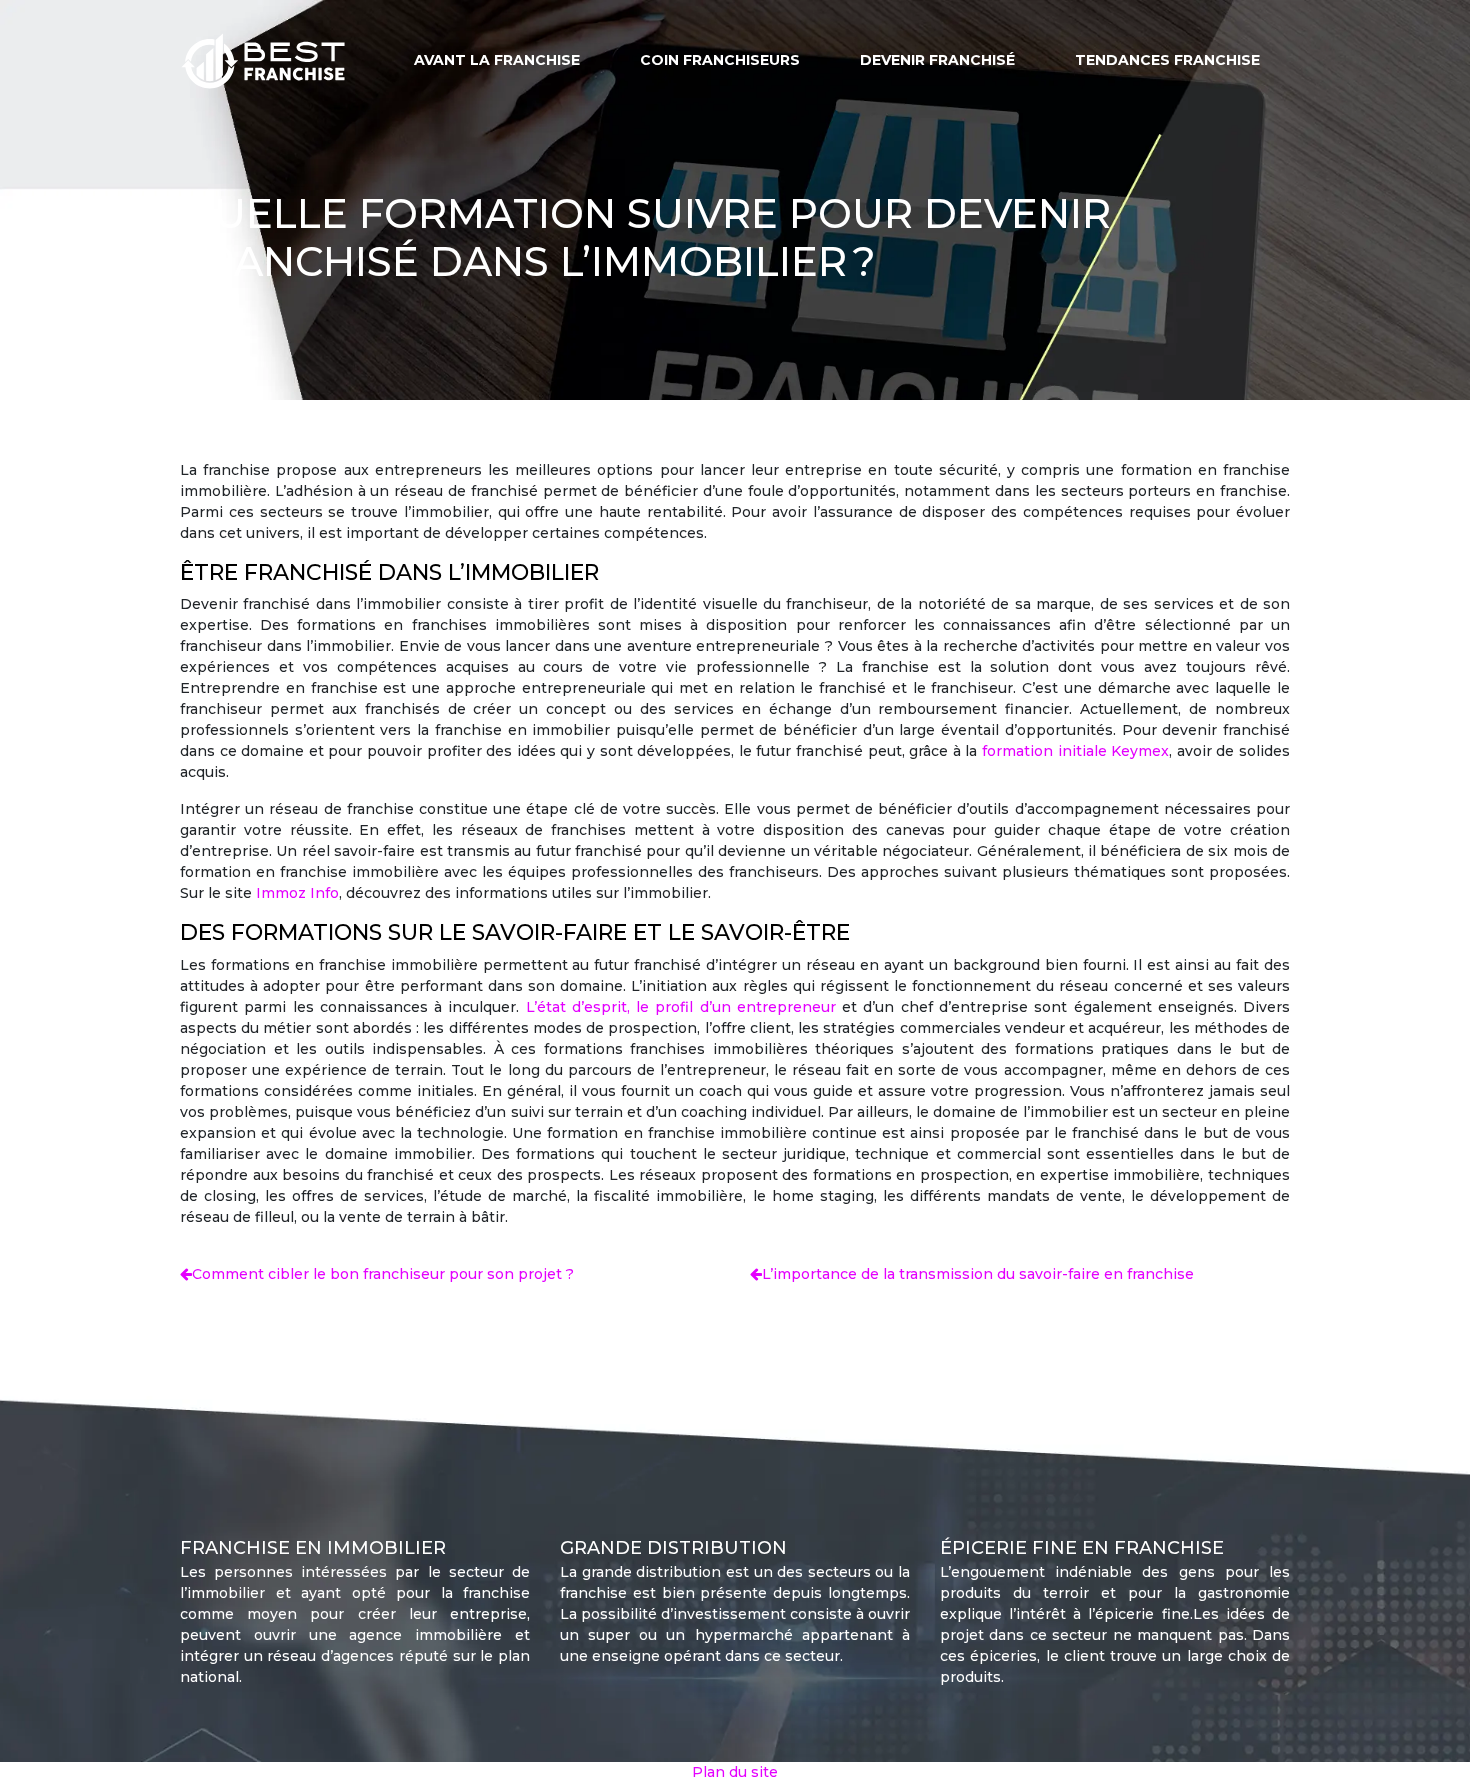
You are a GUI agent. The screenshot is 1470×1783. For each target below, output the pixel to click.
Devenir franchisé (937, 60)
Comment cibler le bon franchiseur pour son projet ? (383, 1274)
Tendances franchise (1167, 60)
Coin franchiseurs (720, 60)
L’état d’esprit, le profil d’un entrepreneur (681, 1007)
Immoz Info (297, 893)
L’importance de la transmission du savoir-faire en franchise (978, 1274)
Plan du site (735, 1772)
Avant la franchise (497, 60)
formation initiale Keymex (1075, 751)
